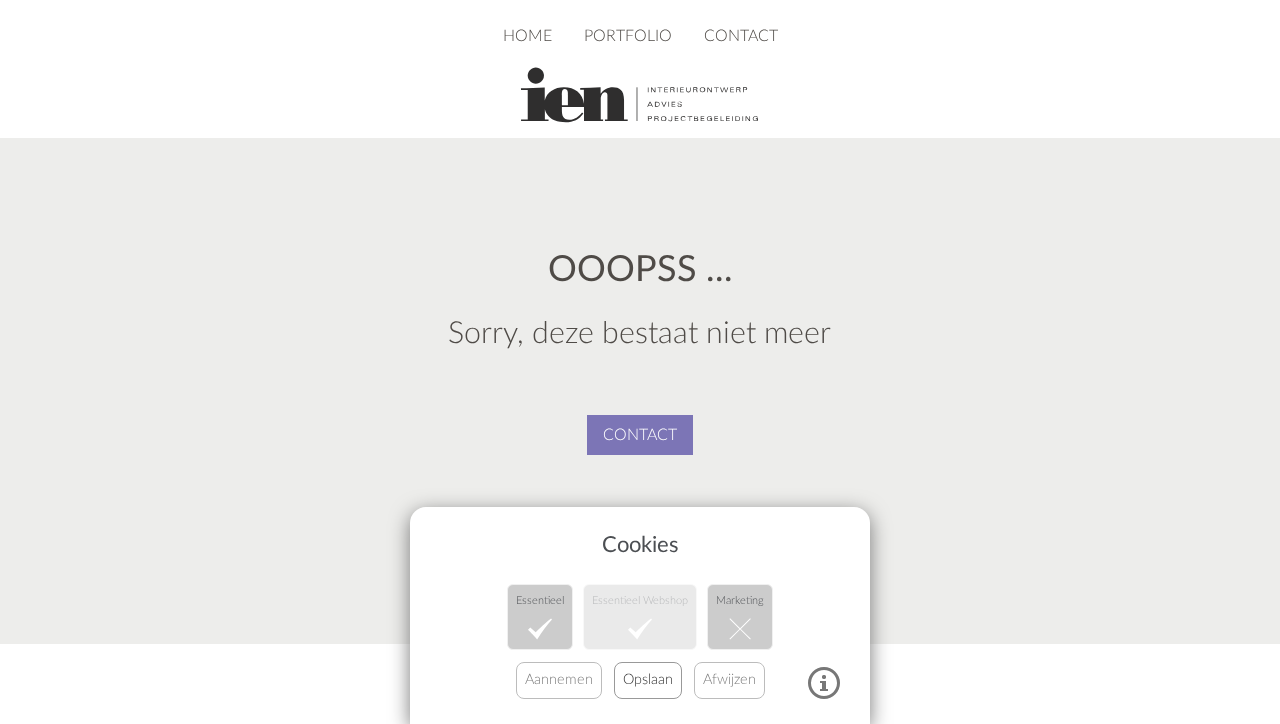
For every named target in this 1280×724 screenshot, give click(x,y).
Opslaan (648, 679)
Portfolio (628, 36)
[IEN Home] (640, 94)
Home (527, 36)
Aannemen (559, 679)
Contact (741, 36)
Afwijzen (729, 679)
